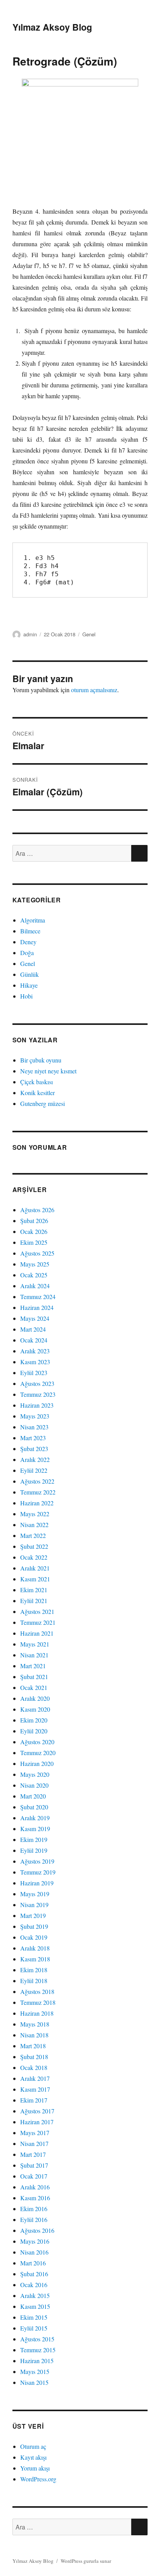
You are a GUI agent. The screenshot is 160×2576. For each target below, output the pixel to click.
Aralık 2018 (35, 1948)
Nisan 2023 (34, 1427)
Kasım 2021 (35, 1579)
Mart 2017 (33, 2154)
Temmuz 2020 (38, 1753)
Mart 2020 (33, 1796)
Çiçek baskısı (37, 1082)
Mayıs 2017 (35, 2133)
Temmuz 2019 (38, 1872)
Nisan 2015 (34, 2382)
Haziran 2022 (37, 1503)
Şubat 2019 (34, 1926)
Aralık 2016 (35, 2187)
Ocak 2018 (34, 2067)
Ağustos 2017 (37, 2111)
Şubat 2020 (34, 1807)
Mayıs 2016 (35, 2241)
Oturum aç (33, 2446)
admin (30, 634)
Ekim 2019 (34, 1839)
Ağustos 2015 (37, 2339)
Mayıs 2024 (35, 1318)
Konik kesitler (37, 1093)
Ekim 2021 (34, 1590)
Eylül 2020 (34, 1731)
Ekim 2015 (34, 2317)
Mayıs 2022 (35, 1514)
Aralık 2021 (35, 1568)
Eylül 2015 (34, 2328)
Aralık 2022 (35, 1459)
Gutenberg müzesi (43, 1103)
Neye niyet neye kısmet (48, 1071)
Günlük (30, 974)
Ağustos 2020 (37, 1742)
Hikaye (29, 985)
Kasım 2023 (35, 1362)
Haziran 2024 (37, 1307)
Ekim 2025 (34, 1242)
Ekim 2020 (34, 1720)
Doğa (27, 953)
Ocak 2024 (34, 1340)
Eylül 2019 (34, 1850)
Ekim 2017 (34, 2100)
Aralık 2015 (35, 2295)
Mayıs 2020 (35, 1774)
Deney (28, 942)
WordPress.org (38, 2479)
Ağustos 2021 (37, 1611)
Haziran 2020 (37, 1763)
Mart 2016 (33, 2263)
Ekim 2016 (34, 2209)
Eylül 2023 (34, 1373)
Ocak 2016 (34, 2285)
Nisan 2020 (34, 1785)
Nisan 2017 (34, 2143)
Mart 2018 (33, 2046)
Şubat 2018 (34, 2057)
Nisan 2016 (34, 2252)
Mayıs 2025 (35, 1264)
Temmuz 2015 (38, 2350)
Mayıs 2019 (35, 1894)
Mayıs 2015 (35, 2371)
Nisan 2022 (34, 1525)
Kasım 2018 (35, 1959)
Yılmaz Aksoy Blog (52, 27)
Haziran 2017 (37, 2122)
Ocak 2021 (34, 1687)
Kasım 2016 (35, 2198)
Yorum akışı (35, 2468)
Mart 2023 (33, 1438)
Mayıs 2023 (35, 1416)
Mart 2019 (33, 1915)
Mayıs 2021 (35, 1644)
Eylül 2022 (34, 1470)
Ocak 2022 (34, 1557)
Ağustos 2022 (37, 1481)
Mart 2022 (33, 1535)
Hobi (26, 996)
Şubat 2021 (34, 1677)
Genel (89, 634)
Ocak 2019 (34, 1937)
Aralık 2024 (35, 1286)
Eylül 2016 (34, 2219)
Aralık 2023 (35, 1351)
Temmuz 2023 (38, 1394)
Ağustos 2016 (37, 2230)
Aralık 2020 (35, 1698)
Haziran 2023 (37, 1405)
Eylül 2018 (34, 1981)
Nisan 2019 (34, 1905)
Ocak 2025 (34, 1275)
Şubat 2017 (34, 2165)
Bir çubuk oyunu (41, 1060)
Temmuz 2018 (38, 2002)
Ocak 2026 (34, 1231)
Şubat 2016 (34, 2274)
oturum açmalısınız (94, 690)
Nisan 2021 (34, 1655)
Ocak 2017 (34, 2176)
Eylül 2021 (34, 1601)
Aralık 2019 (35, 1818)
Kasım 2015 (35, 2306)
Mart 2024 (33, 1329)
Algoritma (33, 920)
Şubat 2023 (34, 1449)
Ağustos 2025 (37, 1253)
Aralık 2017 (35, 2078)
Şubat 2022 (34, 1546)
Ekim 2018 (34, 1970)
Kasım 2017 (35, 2089)
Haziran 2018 (37, 2013)
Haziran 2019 (37, 1883)
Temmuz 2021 (38, 1622)
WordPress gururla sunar (86, 2561)
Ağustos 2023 (37, 1383)
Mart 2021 (33, 1666)
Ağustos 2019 (37, 1861)
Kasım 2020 (35, 1709)
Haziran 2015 (37, 2361)
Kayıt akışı (33, 2457)
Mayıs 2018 (35, 2024)
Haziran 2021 (37, 1633)
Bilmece (30, 931)
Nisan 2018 (34, 2035)
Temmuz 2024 (38, 1297)
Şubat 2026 (34, 1221)
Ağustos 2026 (37, 1210)
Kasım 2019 (35, 1829)
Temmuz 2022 (38, 1492)
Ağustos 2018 (37, 1991)
